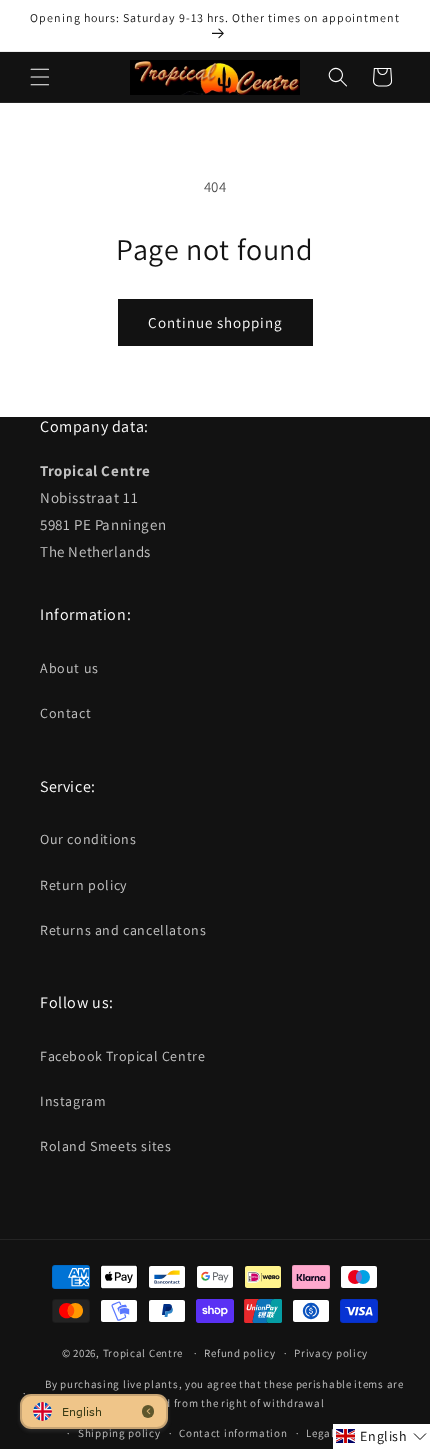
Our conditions (88, 839)
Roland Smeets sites (105, 1146)
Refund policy (239, 1353)
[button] (40, 77)
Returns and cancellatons (123, 930)
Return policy (83, 885)
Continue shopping (215, 322)
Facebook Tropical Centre (122, 1056)
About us (69, 668)
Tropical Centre (143, 1353)
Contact (65, 713)
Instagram (73, 1101)
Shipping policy (119, 1433)
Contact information (233, 1433)
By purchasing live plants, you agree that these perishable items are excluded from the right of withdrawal (224, 1393)
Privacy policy (331, 1353)
